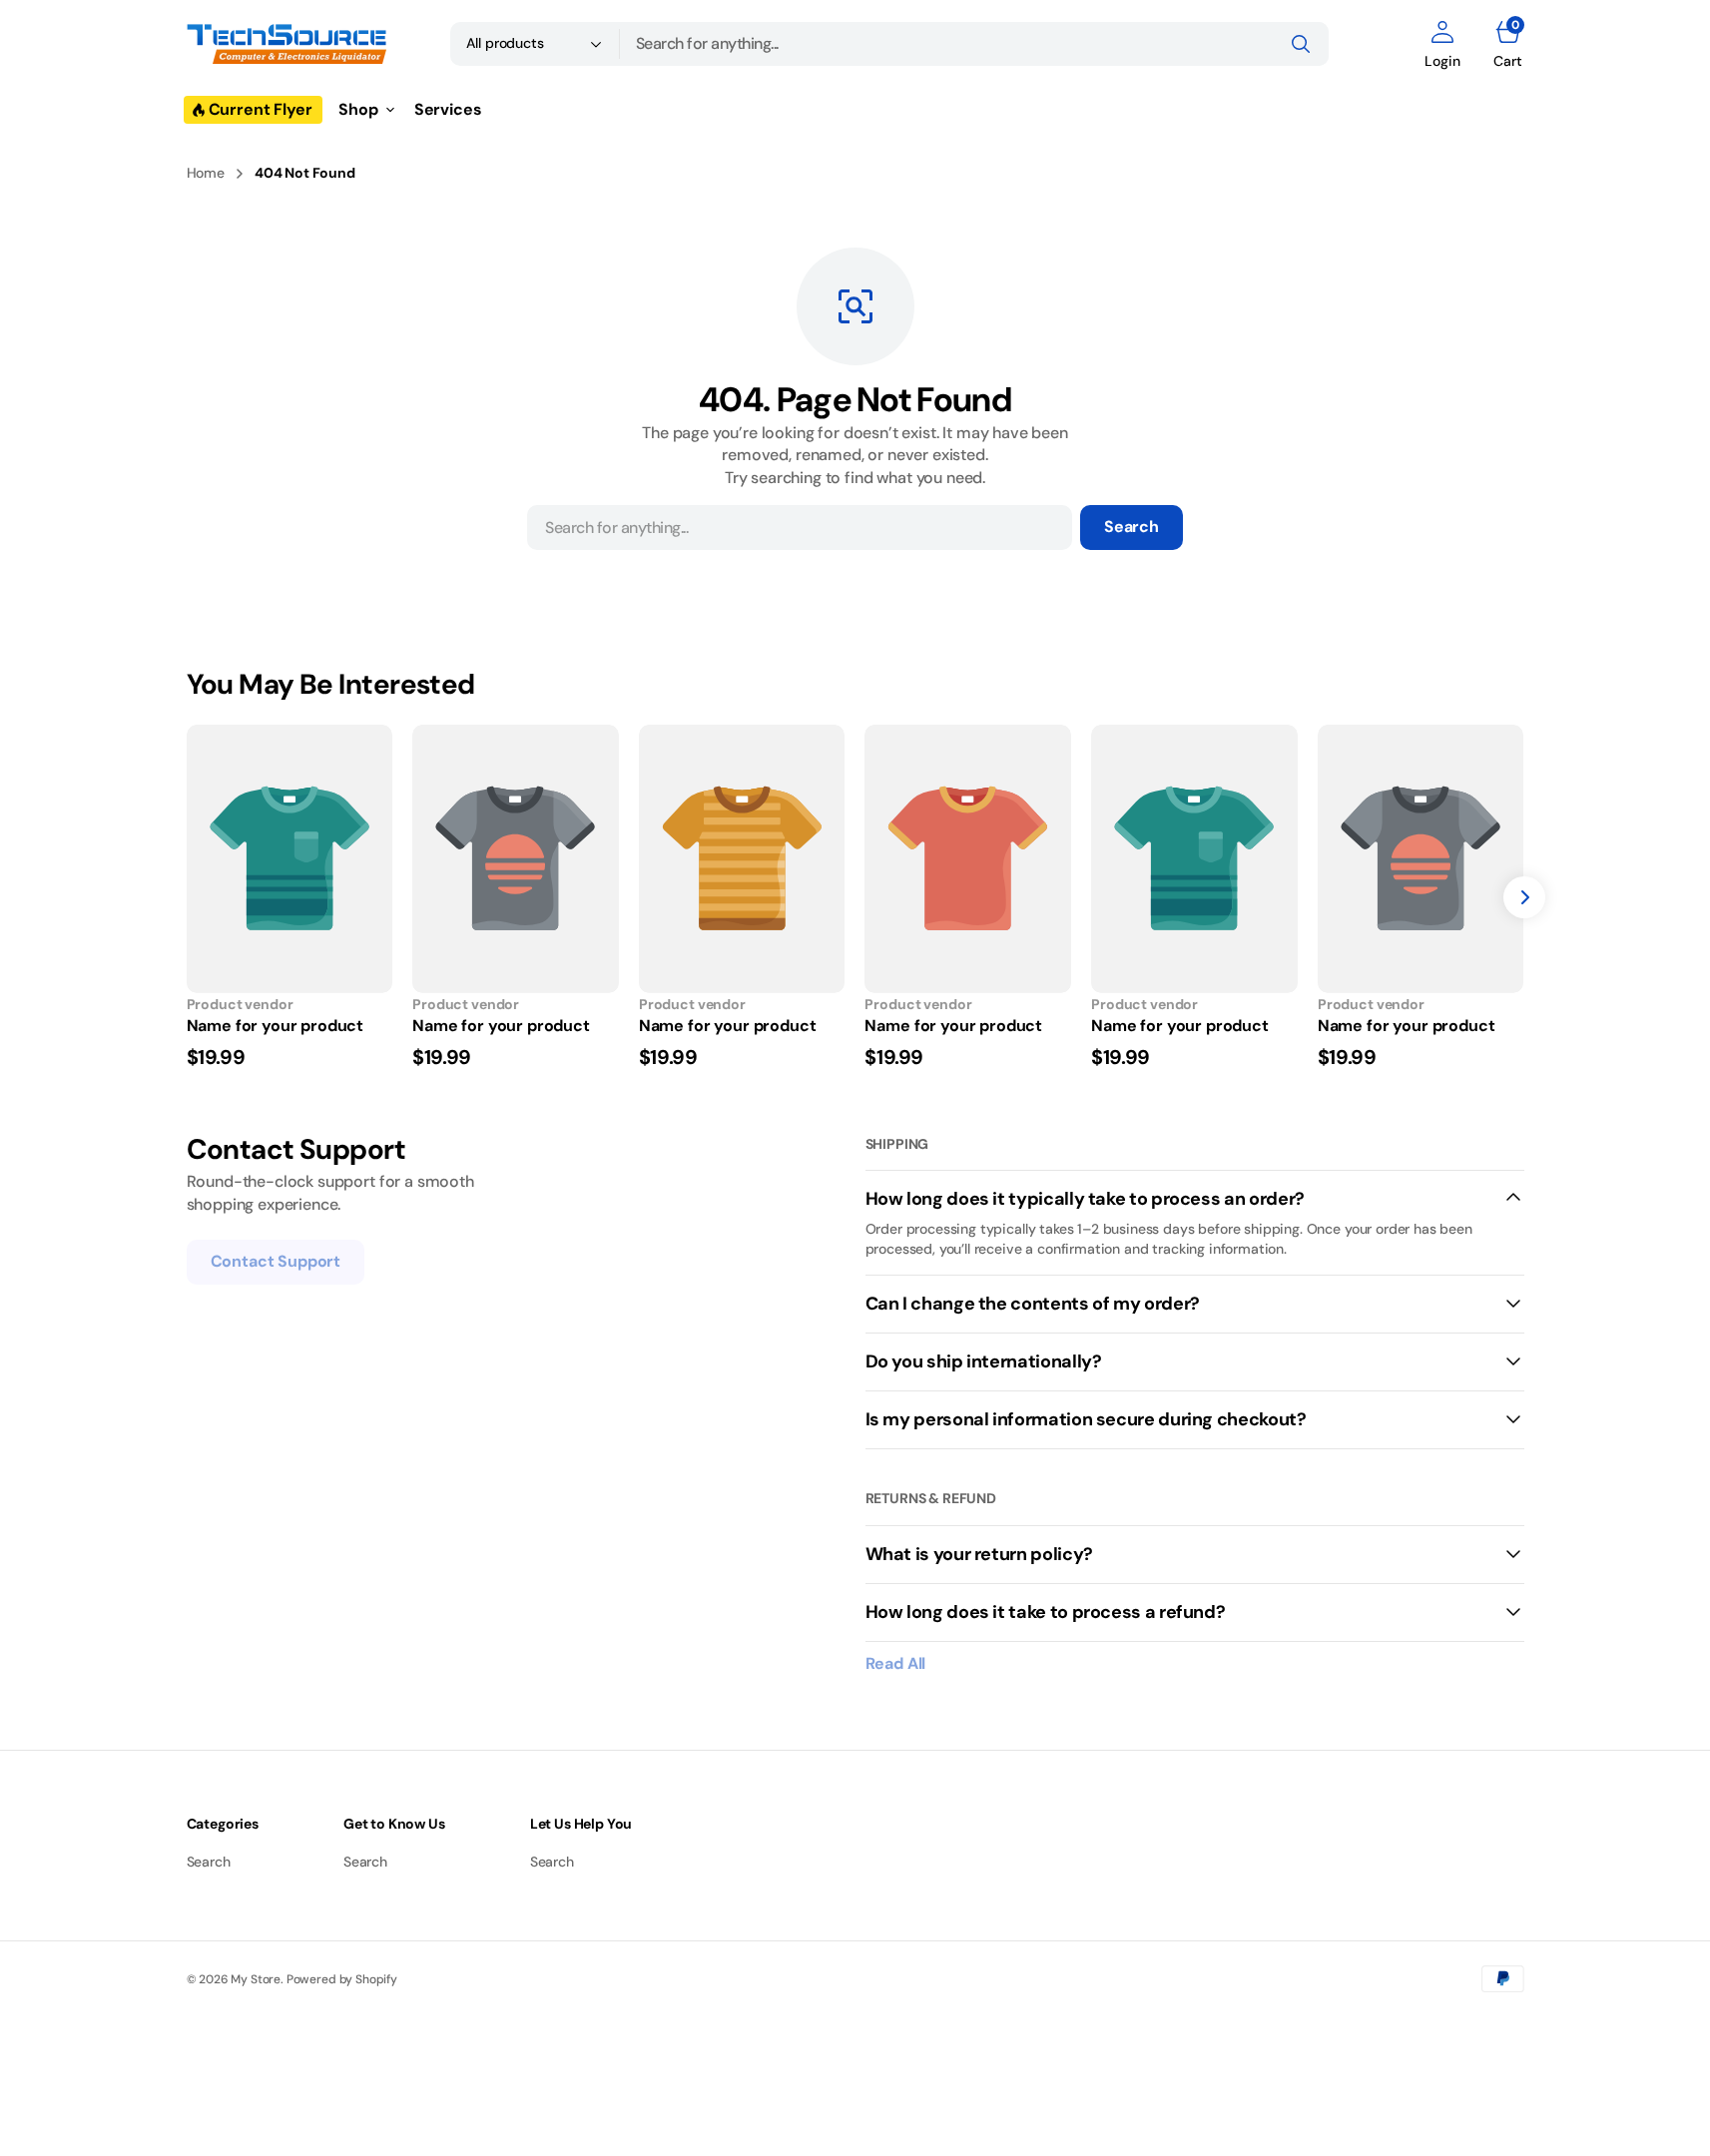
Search (1132, 527)
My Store (256, 1979)
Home (206, 173)
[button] (1442, 44)
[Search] (1301, 44)
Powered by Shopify (342, 1979)
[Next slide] (1524, 897)
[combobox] (974, 44)
